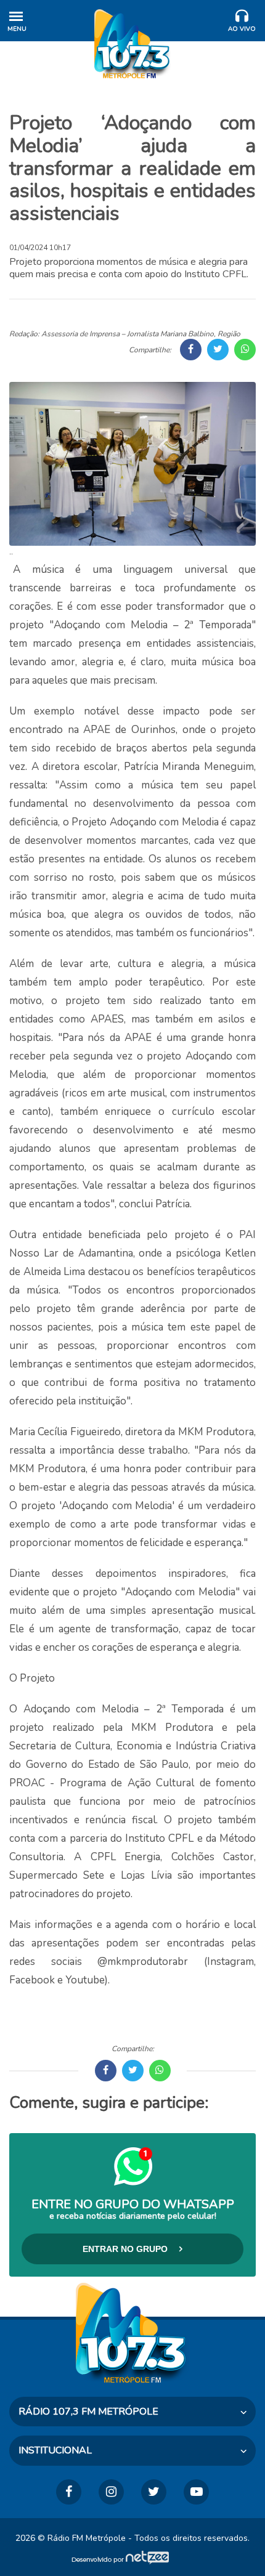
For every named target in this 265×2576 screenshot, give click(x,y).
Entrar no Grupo (126, 2249)
